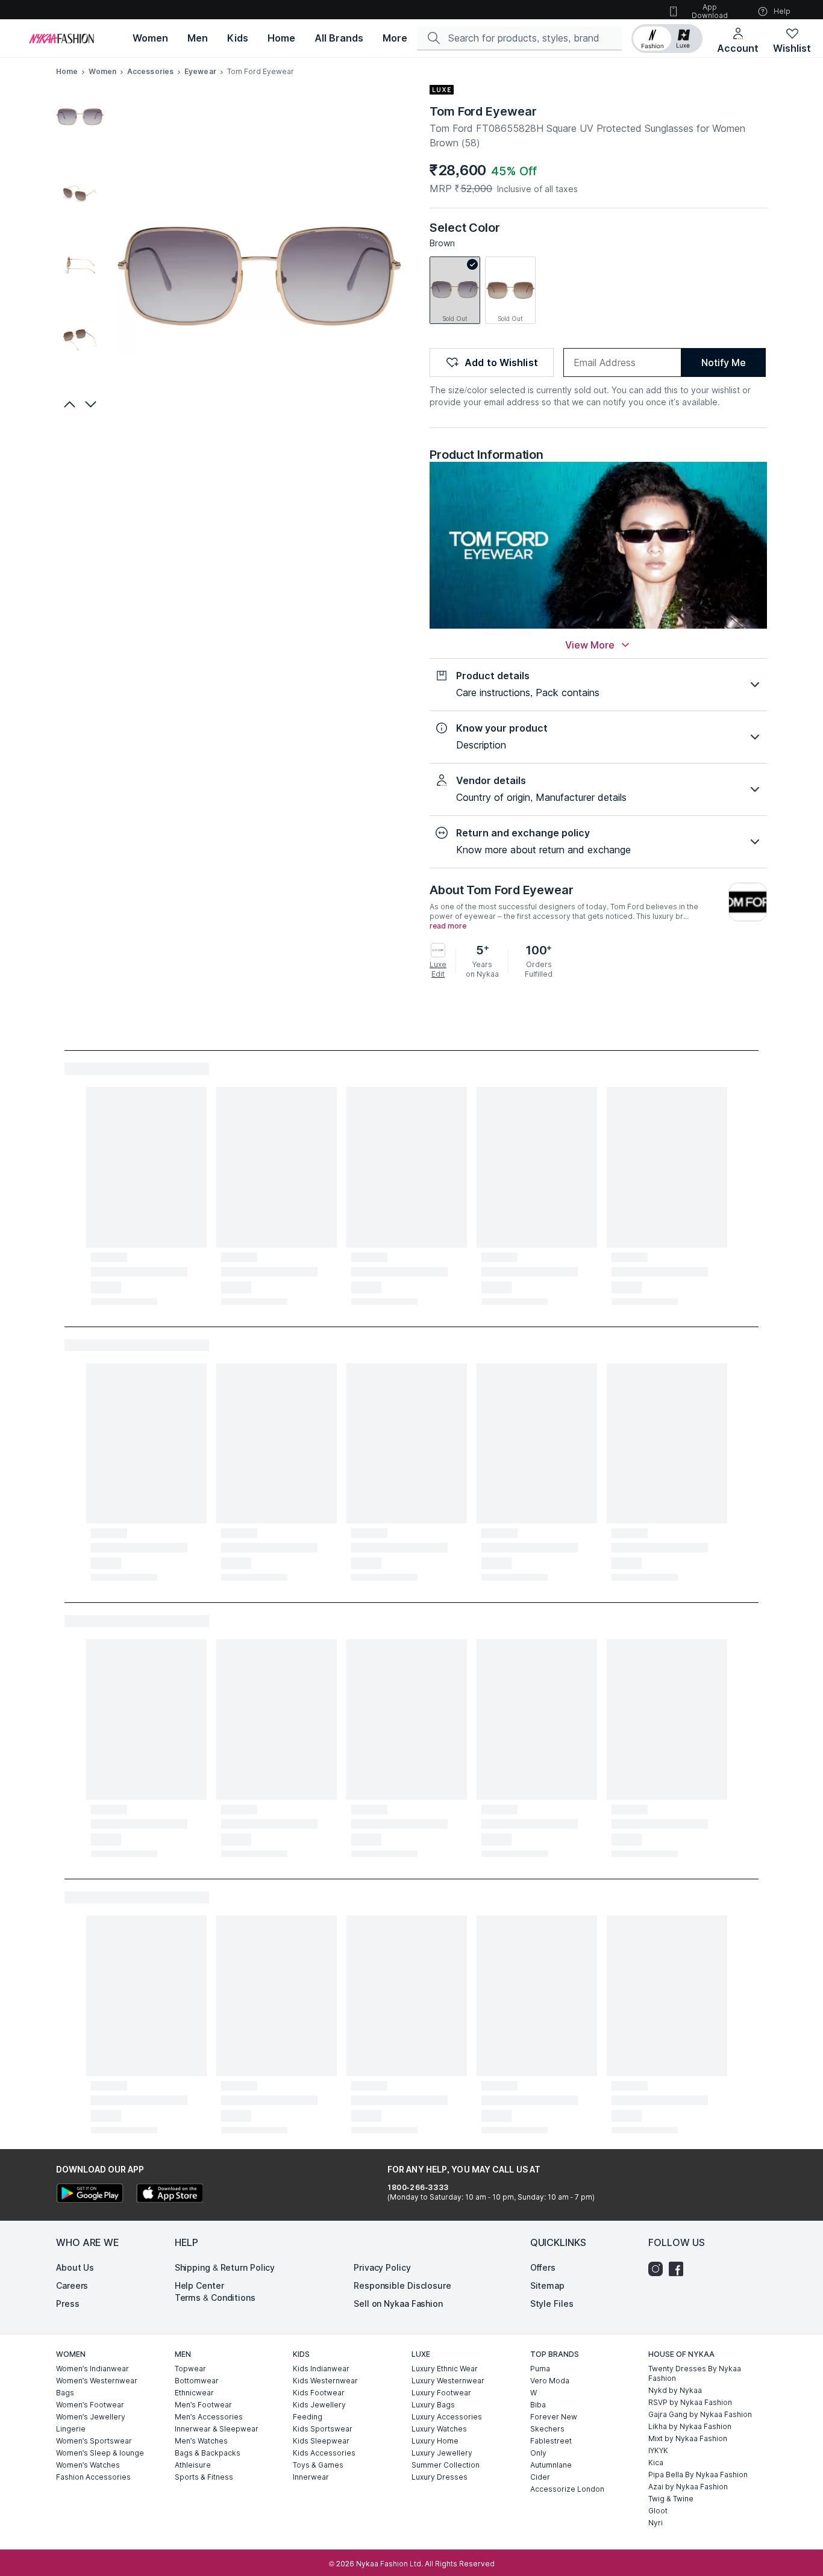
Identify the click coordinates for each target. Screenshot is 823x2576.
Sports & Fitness (204, 2477)
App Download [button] (710, 11)
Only (538, 2453)
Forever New (554, 2417)
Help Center (199, 2285)
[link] (455, 290)
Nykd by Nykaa (675, 2390)
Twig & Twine (671, 2499)
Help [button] (782, 11)
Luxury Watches (439, 2429)
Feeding (308, 2417)
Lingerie (71, 2429)
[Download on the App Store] (169, 2195)
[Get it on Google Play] (90, 2195)
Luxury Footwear (441, 2393)
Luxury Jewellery (442, 2453)
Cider (540, 2477)
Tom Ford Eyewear (483, 111)
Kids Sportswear (323, 2429)
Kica (656, 2462)
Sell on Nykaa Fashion (398, 2304)
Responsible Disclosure (402, 2285)
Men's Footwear (203, 2405)
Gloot (658, 2511)
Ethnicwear (194, 2393)
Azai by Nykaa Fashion (688, 2487)
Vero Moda (550, 2381)
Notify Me (723, 362)
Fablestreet (551, 2441)
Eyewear (200, 71)
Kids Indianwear (321, 2369)
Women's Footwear (90, 2405)
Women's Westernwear (97, 2381)
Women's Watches (88, 2465)
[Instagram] (659, 2269)
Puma (540, 2369)
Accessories (150, 71)
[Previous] (68, 404)
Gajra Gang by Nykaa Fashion (700, 2414)
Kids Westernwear (325, 2381)
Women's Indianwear (92, 2369)
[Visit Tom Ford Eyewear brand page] (748, 902)
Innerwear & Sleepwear (217, 2429)
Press (68, 2304)
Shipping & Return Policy (225, 2267)
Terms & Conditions (215, 2298)
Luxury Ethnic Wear (445, 2369)
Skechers (547, 2429)
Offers (543, 2267)
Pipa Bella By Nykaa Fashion (698, 2475)
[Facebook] (679, 2269)
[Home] (61, 39)
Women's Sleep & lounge (100, 2453)
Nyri (656, 2523)
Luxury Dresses (440, 2477)
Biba (538, 2405)
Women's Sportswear (94, 2441)
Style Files (552, 2304)
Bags (65, 2393)
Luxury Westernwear (448, 2381)
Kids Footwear (319, 2393)
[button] (667, 39)
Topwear (190, 2369)
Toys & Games (318, 2465)
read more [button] (448, 926)
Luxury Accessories (447, 2417)
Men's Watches (201, 2441)
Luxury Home (435, 2441)
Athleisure (193, 2465)
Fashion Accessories (93, 2477)
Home (67, 71)
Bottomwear (197, 2381)
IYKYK (658, 2450)
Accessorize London (567, 2489)
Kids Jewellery (319, 2405)
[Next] (92, 404)
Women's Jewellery (91, 2417)
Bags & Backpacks (208, 2453)
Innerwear (311, 2477)
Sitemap (547, 2285)
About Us (75, 2267)
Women (102, 71)
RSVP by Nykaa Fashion (690, 2402)
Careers (72, 2285)
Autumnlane (551, 2465)
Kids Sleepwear (321, 2441)
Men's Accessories (209, 2417)
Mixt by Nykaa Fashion (688, 2438)
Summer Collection (446, 2465)
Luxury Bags (433, 2405)
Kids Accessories (324, 2453)
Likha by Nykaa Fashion (690, 2426)
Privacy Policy (382, 2267)
